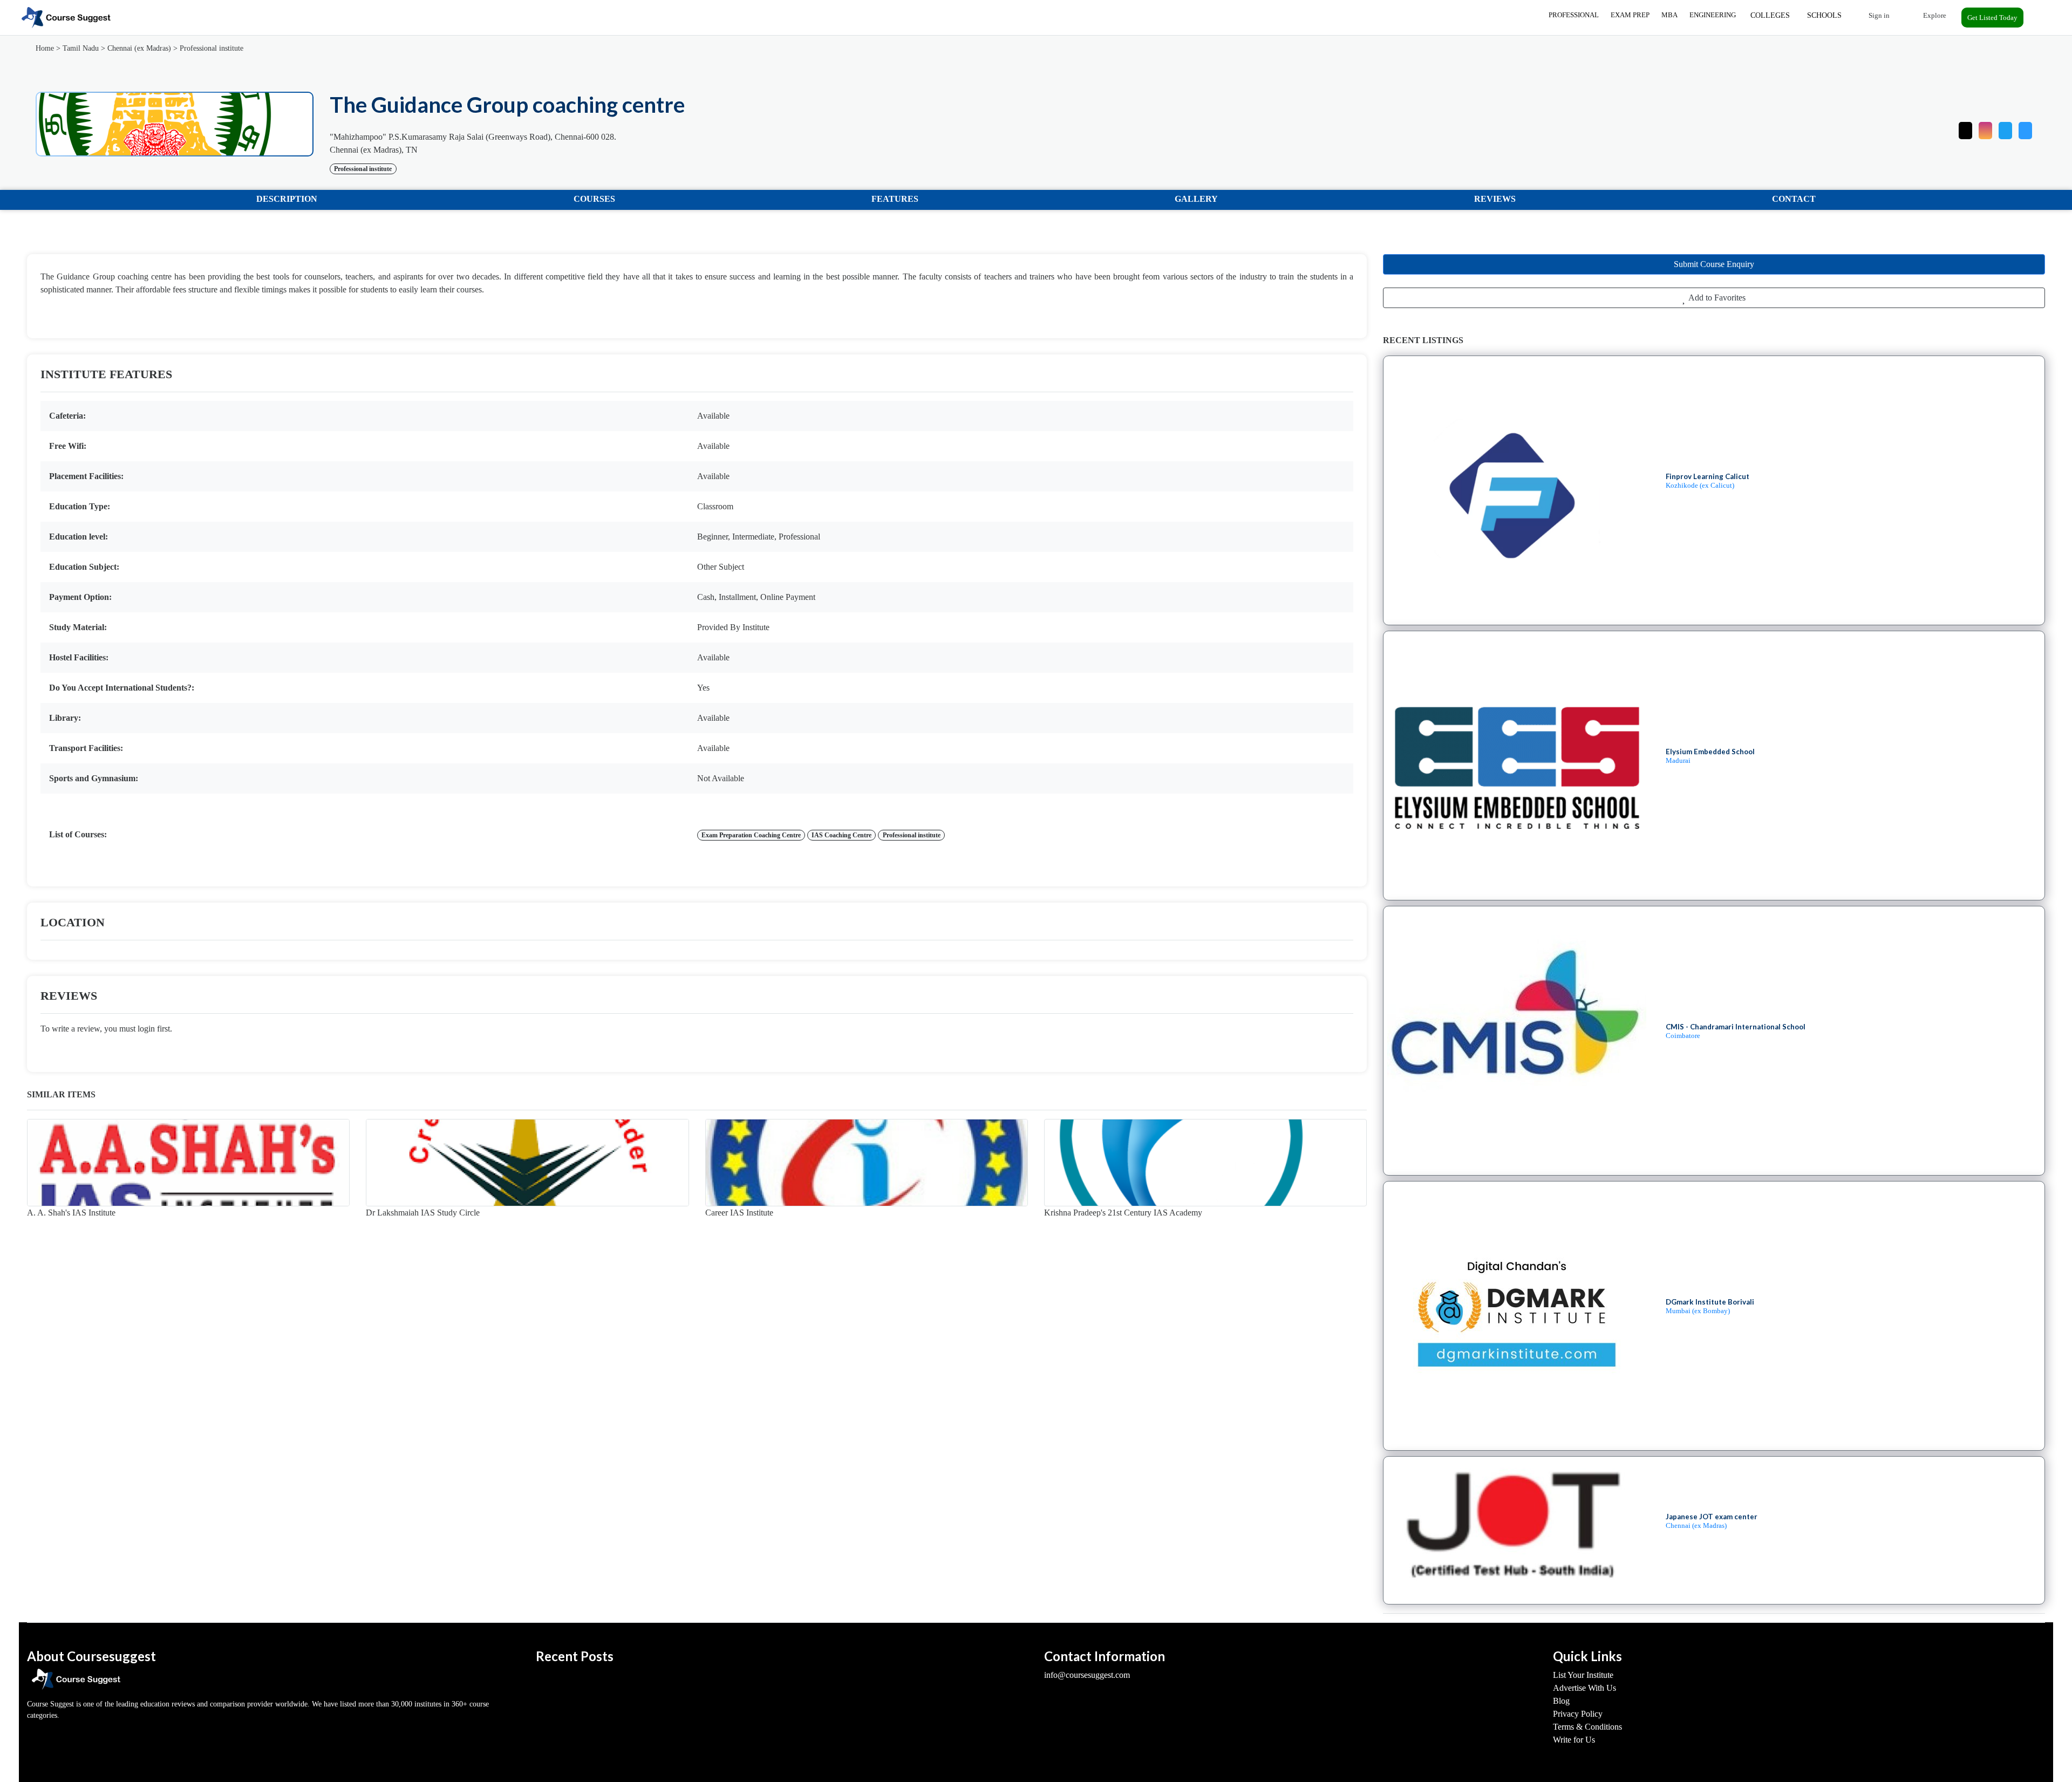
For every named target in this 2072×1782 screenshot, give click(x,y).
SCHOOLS (1824, 15)
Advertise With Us (1584, 1688)
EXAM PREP (1630, 15)
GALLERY (1196, 199)
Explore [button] (1934, 15)
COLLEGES (1770, 15)
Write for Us (1574, 1740)
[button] (2025, 128)
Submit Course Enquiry (1714, 264)
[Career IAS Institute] (867, 1163)
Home (45, 48)
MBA (1669, 15)
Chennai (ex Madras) (139, 48)
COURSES (594, 199)
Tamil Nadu (81, 48)
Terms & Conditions (1587, 1727)
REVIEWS (1495, 199)
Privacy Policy (1578, 1714)
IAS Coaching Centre (841, 835)
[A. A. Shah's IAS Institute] (188, 1163)
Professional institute (212, 48)
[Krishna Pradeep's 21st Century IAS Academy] (1205, 1163)
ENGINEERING (1713, 15)
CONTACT (1794, 199)
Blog (1561, 1701)
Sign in (1878, 15)
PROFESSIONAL (1574, 15)
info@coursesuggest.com (1087, 1675)
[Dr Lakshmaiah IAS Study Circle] (527, 1163)
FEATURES (895, 199)
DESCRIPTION (287, 199)
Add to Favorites (1716, 298)
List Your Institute (1583, 1675)
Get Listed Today (1992, 18)
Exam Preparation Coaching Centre (751, 835)
